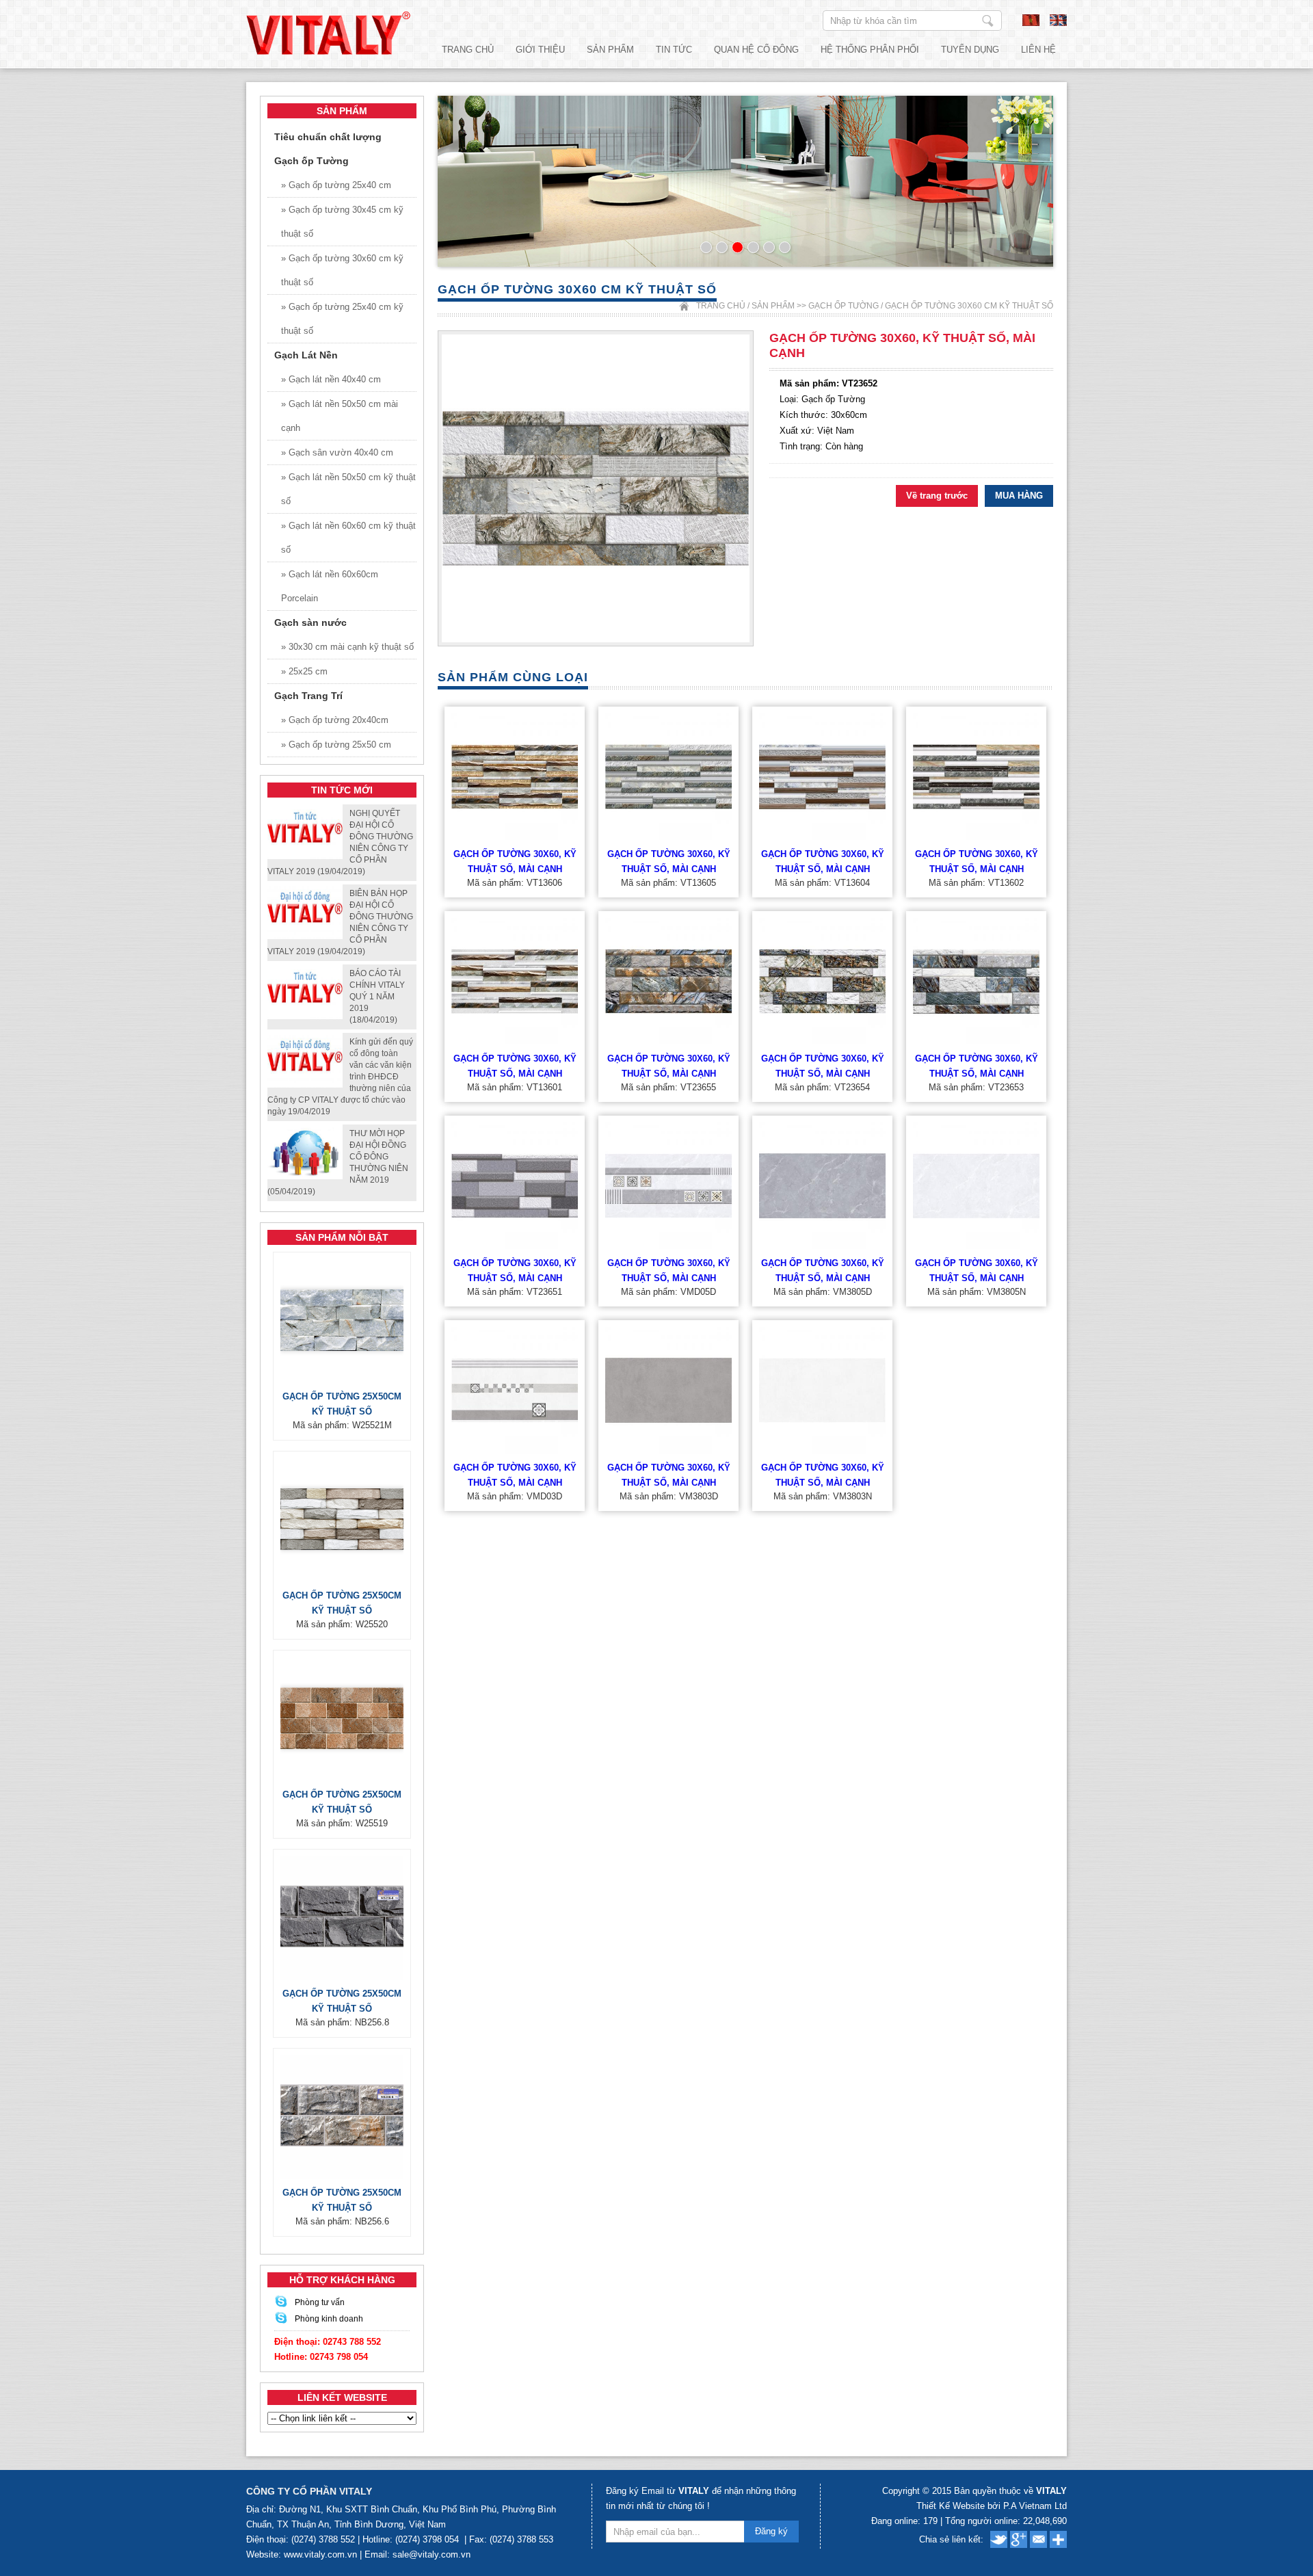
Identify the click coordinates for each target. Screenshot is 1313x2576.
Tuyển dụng (970, 50)
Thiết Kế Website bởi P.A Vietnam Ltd (992, 2506)
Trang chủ (468, 50)
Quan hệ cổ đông (756, 50)
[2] (722, 247)
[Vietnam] (1031, 23)
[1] (706, 247)
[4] (753, 247)
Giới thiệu (540, 50)
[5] (769, 247)
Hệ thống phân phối (870, 50)
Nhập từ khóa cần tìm (988, 21)
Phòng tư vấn (320, 2302)
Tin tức (674, 50)
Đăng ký (771, 2531)
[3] (738, 247)
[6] (785, 247)
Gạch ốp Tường (844, 306)
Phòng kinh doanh (329, 2319)
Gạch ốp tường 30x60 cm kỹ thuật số (969, 306)
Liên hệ (1038, 50)
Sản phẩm (610, 50)
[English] (1058, 23)
